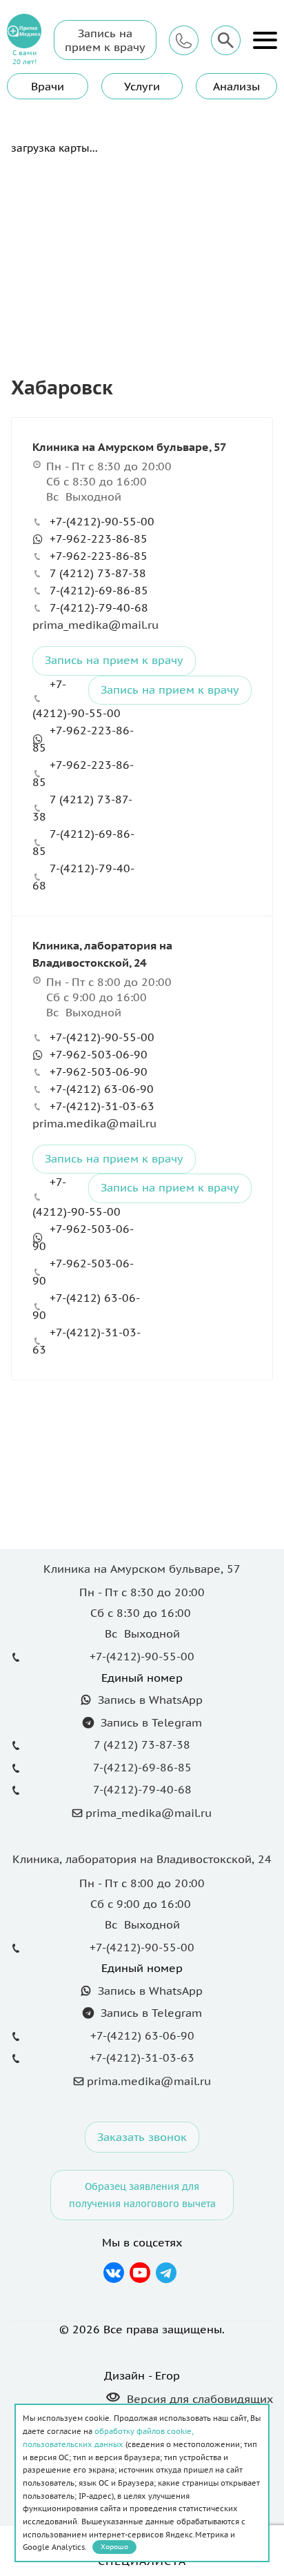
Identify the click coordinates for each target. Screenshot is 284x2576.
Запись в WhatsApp (149, 1700)
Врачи (48, 86)
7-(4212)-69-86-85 (99, 590)
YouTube (140, 2273)
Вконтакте (114, 2273)
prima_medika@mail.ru (95, 625)
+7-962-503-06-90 (99, 1054)
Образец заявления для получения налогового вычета (142, 2195)
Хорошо (114, 2547)
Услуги (142, 86)
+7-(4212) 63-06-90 (102, 1089)
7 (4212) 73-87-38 (98, 573)
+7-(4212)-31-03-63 (102, 1106)
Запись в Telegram (150, 1722)
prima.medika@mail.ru (94, 1123)
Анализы (236, 86)
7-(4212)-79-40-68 (99, 607)
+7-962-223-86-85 (99, 539)
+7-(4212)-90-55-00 (102, 521)
